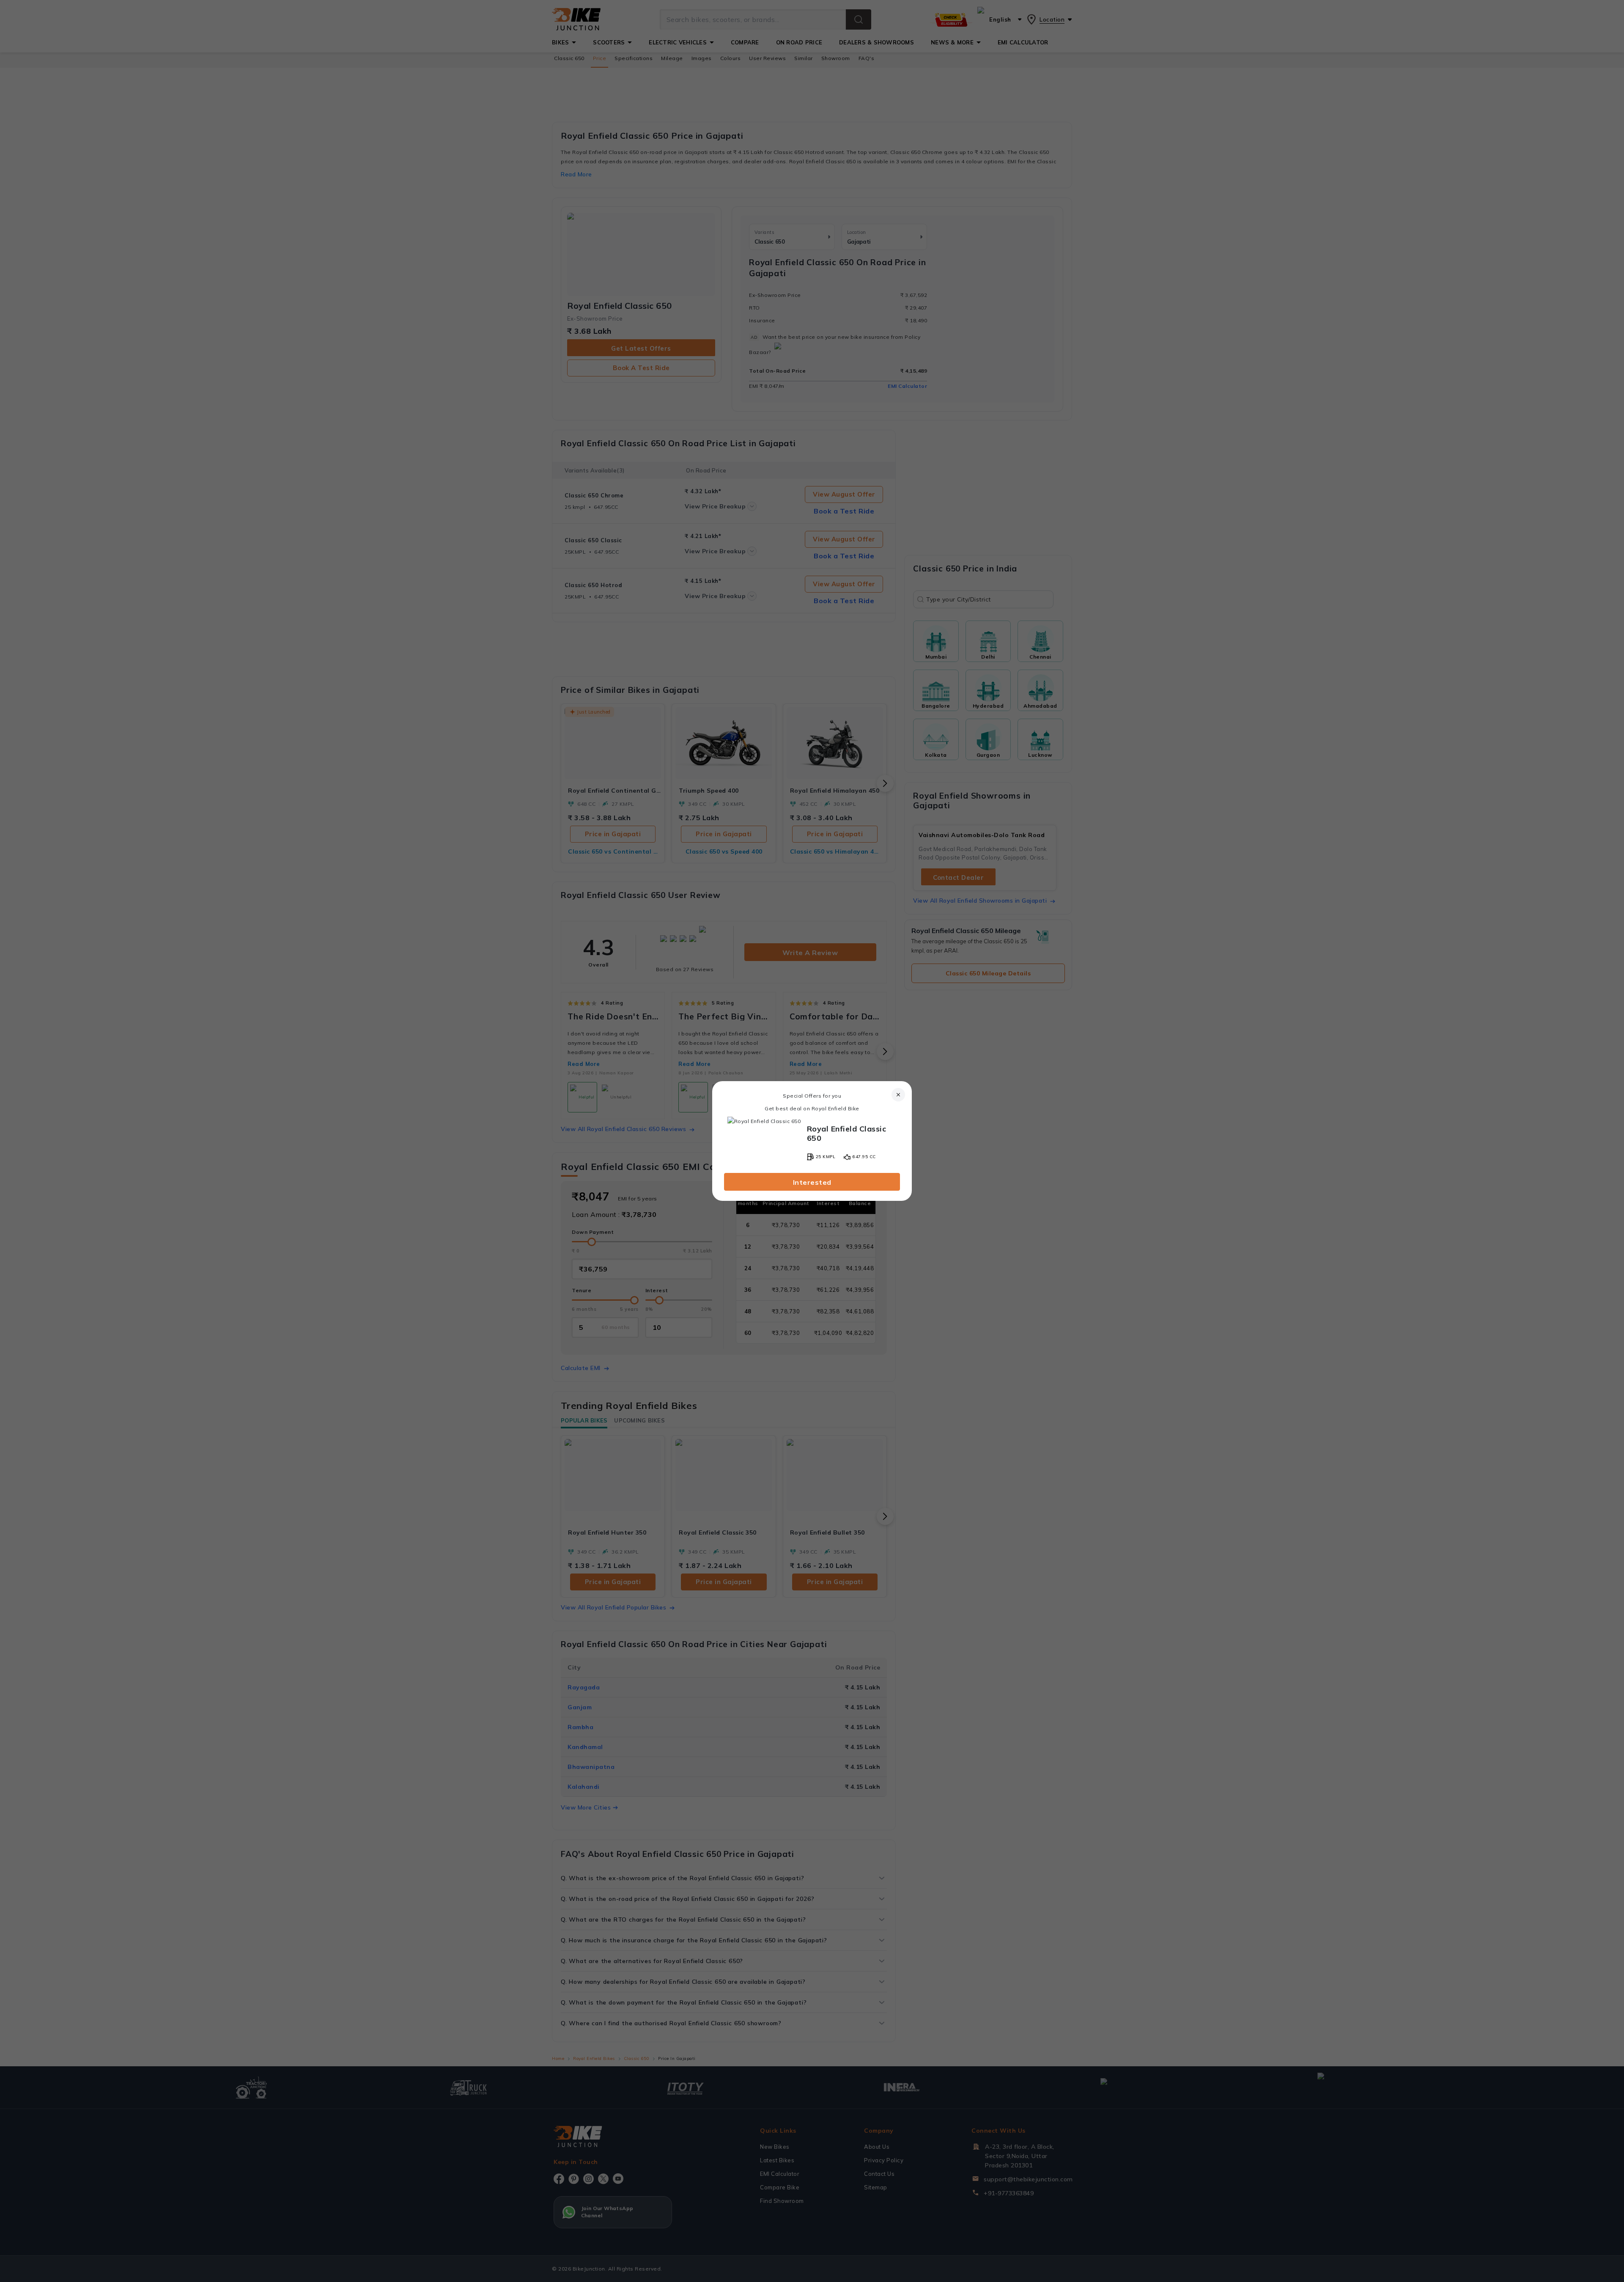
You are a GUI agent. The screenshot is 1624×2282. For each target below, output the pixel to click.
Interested (812, 1182)
